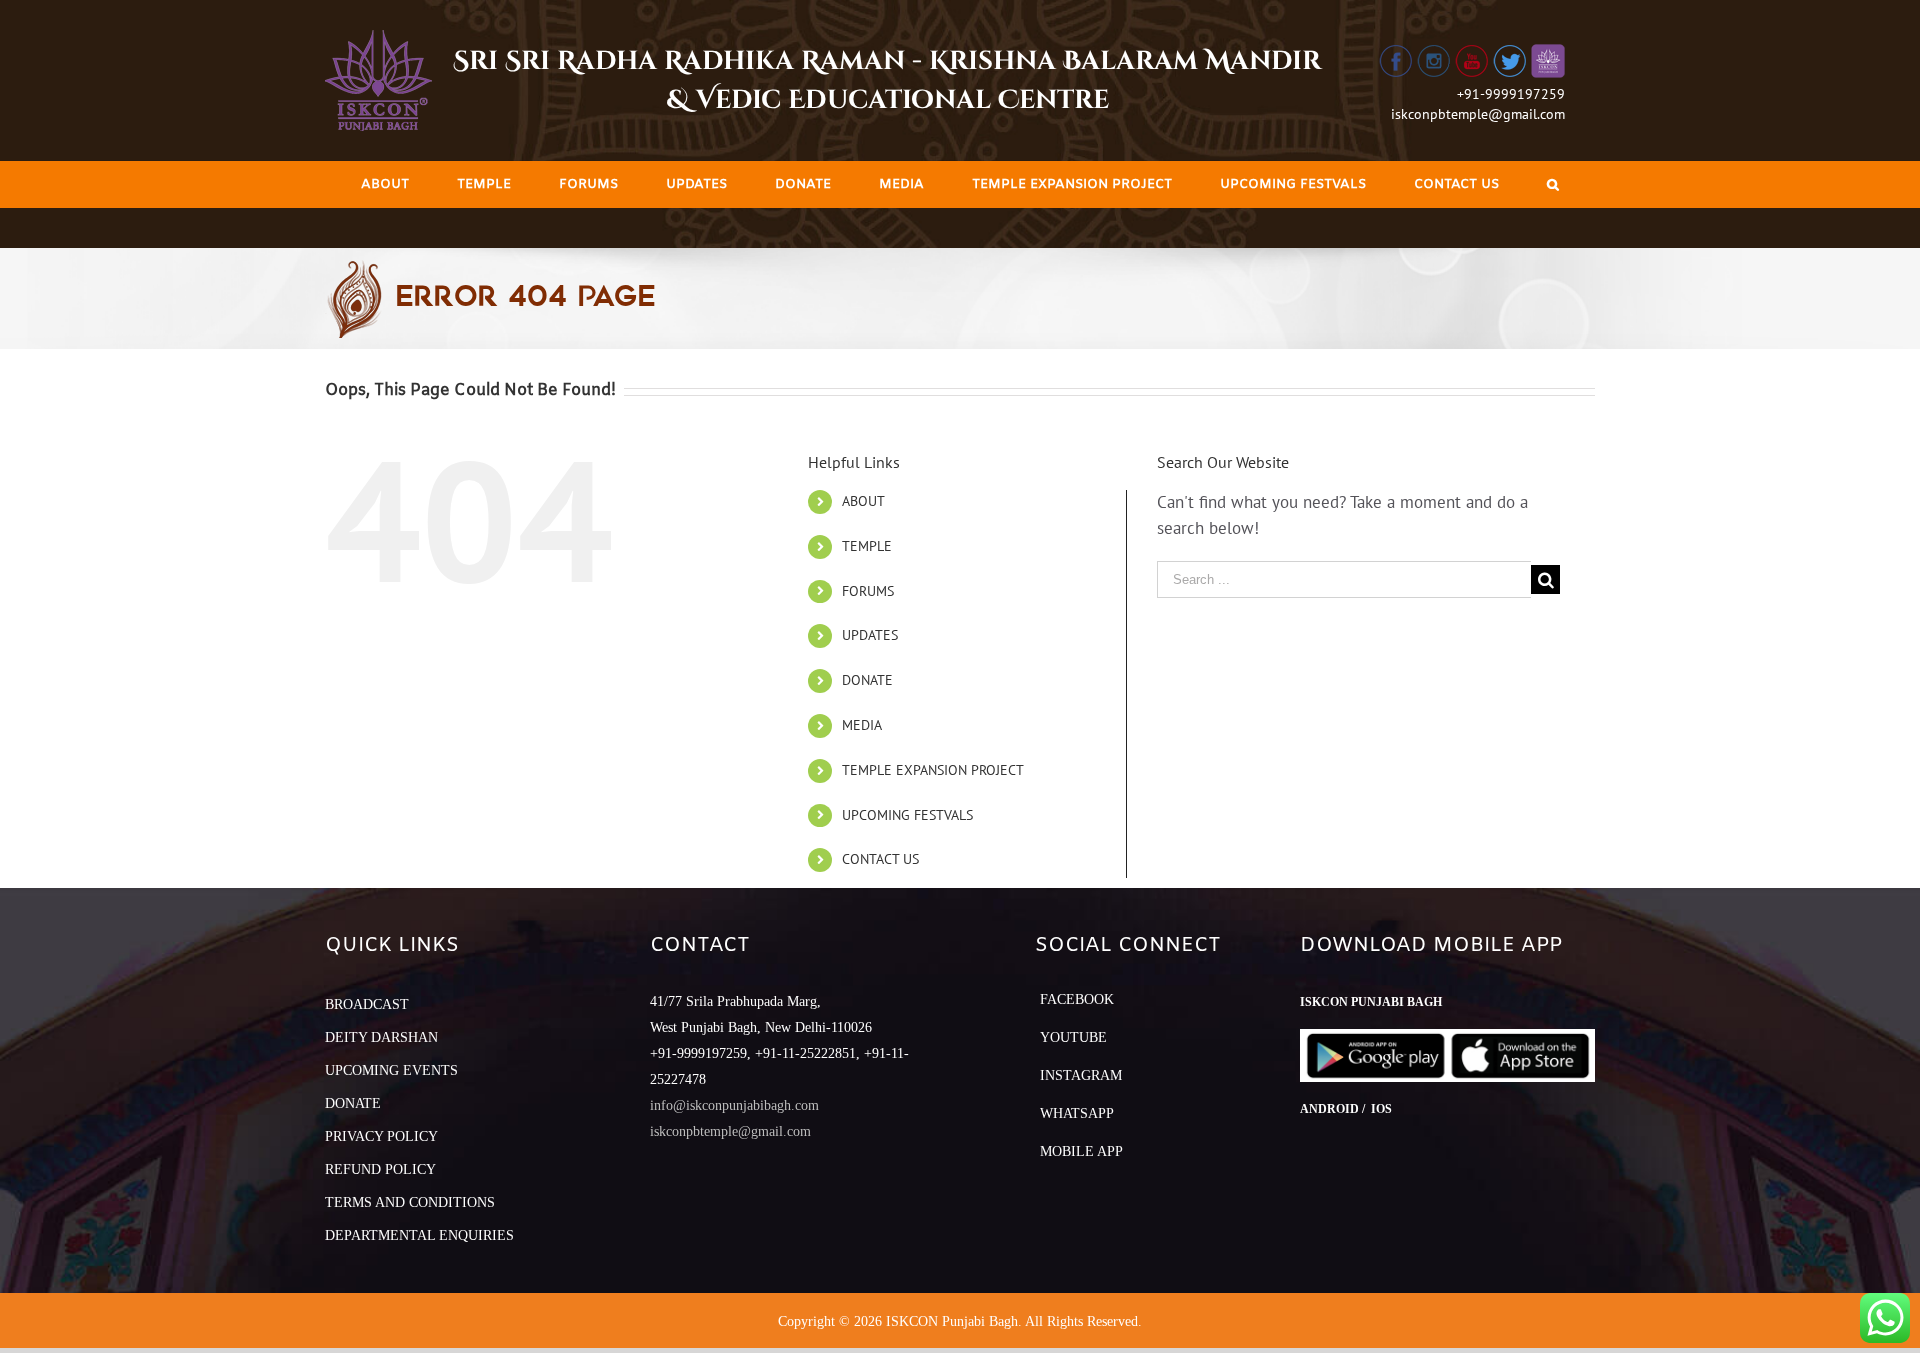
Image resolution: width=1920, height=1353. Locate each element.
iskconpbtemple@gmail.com (1478, 114)
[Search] (1553, 184)
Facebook (1077, 999)
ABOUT (863, 501)
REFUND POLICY (380, 1169)
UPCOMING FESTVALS (907, 815)
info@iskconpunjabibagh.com (734, 1105)
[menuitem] (385, 184)
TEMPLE (867, 546)
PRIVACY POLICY (381, 1136)
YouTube (1073, 1037)
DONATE (867, 680)
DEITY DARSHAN (381, 1037)
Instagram (1081, 1075)
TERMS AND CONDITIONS (410, 1202)
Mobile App (1081, 1151)
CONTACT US (880, 859)
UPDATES (870, 635)
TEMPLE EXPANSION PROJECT (933, 770)
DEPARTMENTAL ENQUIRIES (419, 1235)
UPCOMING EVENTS (391, 1070)
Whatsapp (1077, 1113)
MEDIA (862, 725)
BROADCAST (367, 1004)
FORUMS (868, 591)
